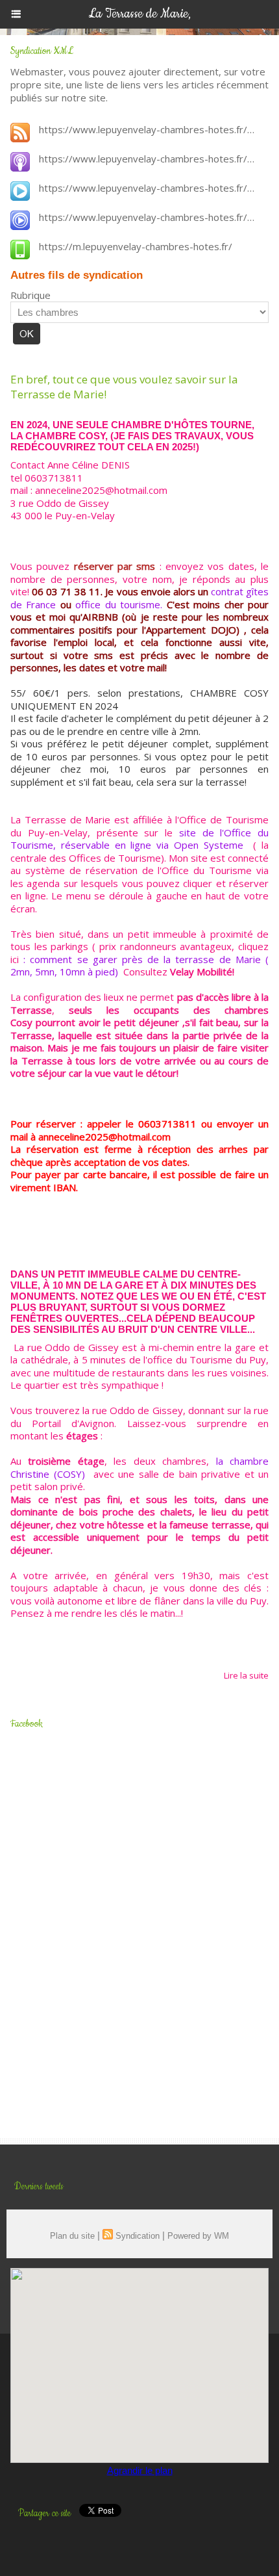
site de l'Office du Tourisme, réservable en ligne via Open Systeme (139, 839)
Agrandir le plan (140, 2470)
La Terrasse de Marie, (139, 14)
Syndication (138, 2236)
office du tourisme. (119, 604)
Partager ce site (44, 2514)
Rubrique (30, 295)
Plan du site (72, 2236)
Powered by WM (198, 2236)
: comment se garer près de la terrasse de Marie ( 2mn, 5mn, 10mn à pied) (139, 966)
